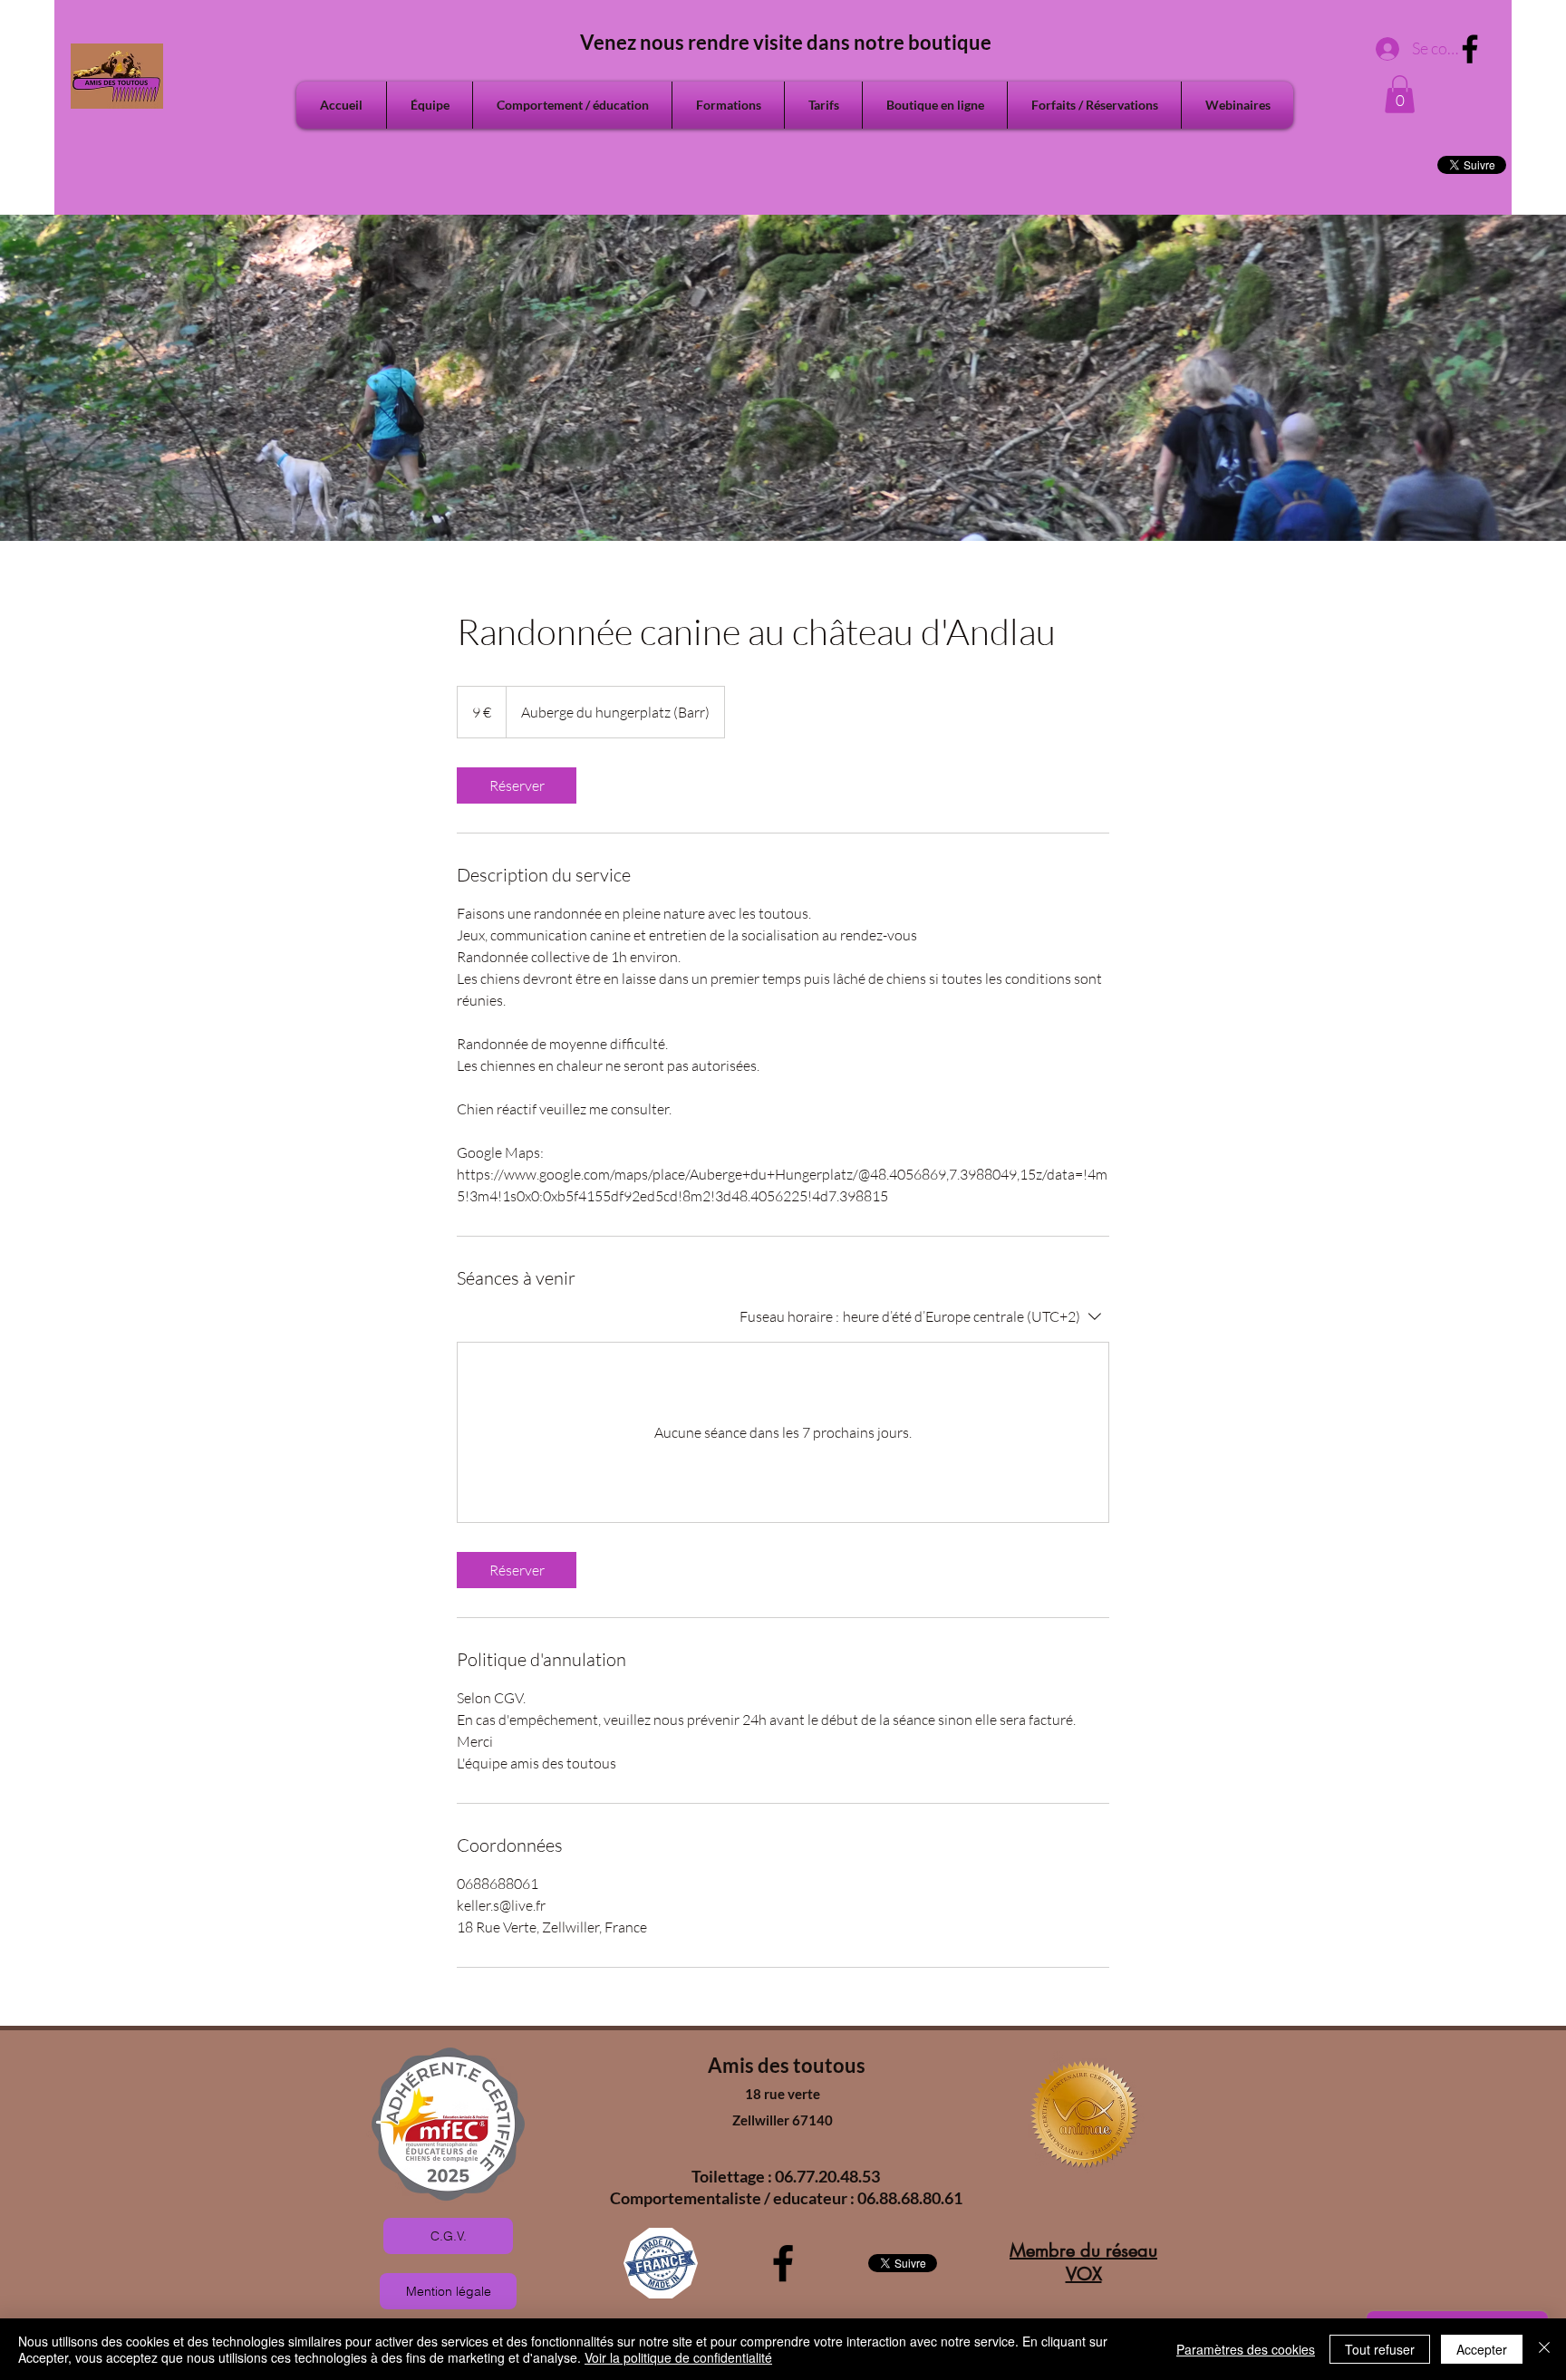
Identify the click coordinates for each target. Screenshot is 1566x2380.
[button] (1400, 94)
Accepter (1482, 2349)
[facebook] (1470, 49)
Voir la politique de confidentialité (678, 2357)
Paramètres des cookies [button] (1246, 2349)
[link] (517, 785)
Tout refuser (1380, 2349)
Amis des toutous (787, 2065)
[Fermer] (1544, 2349)
